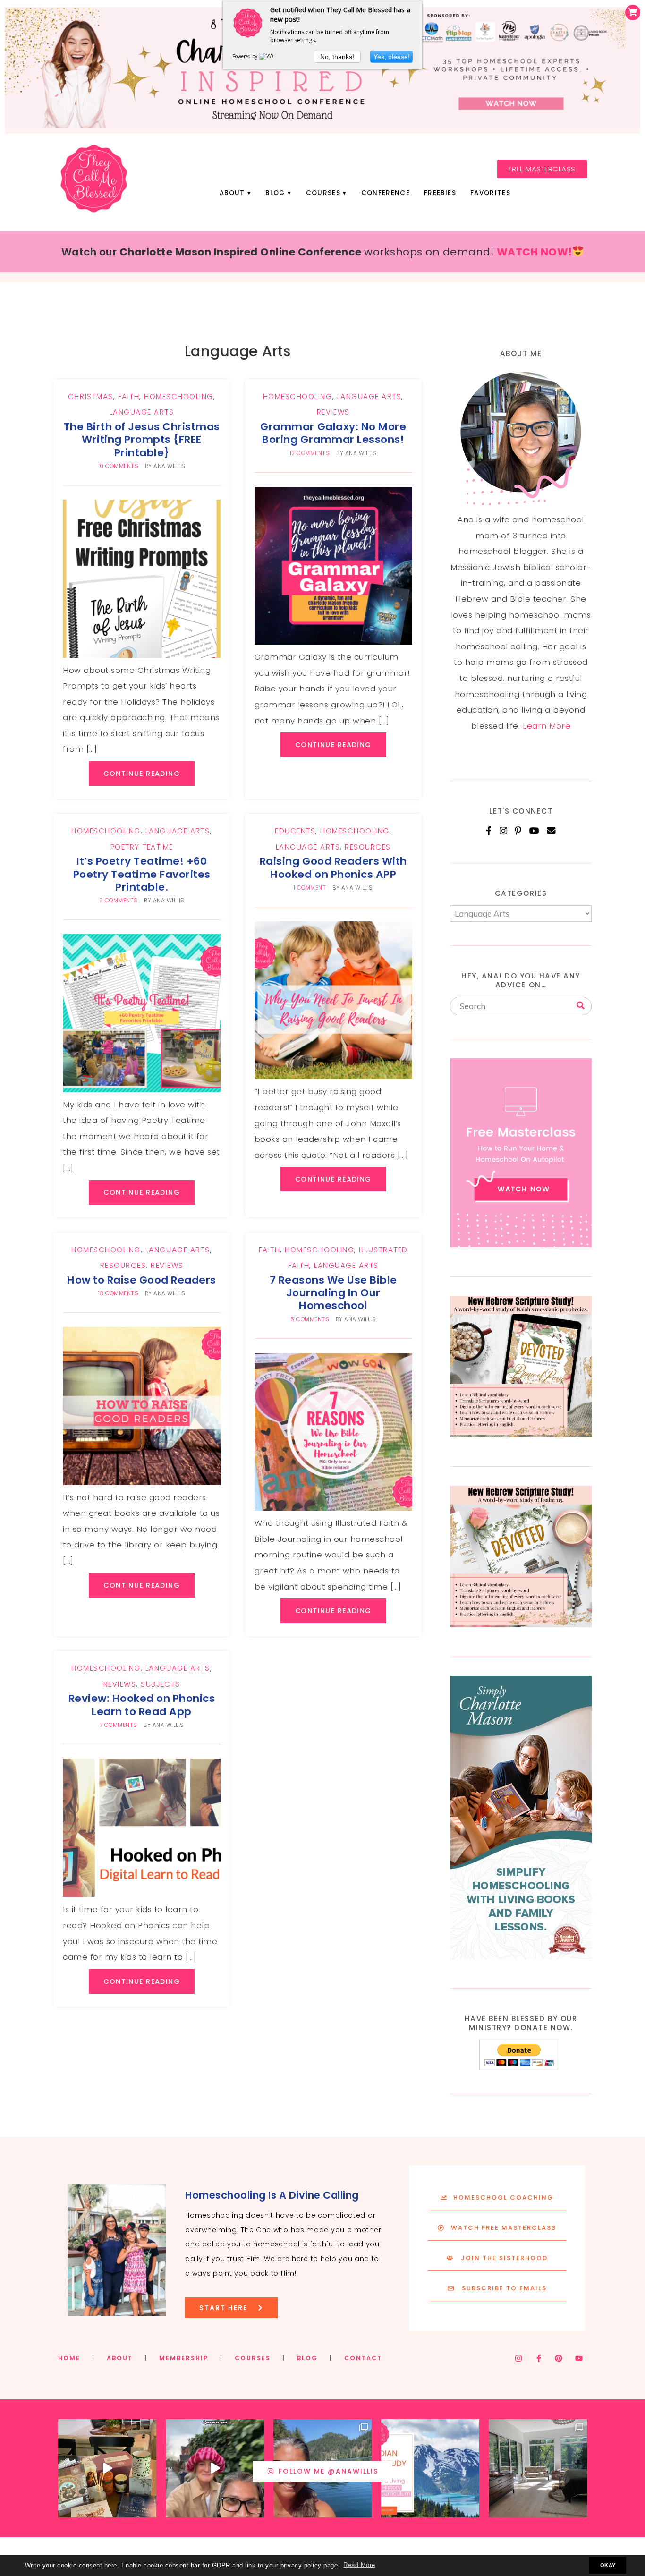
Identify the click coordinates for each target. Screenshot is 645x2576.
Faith (129, 396)
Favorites (490, 193)
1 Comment (310, 888)
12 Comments (310, 453)
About (232, 193)
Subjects (160, 1684)
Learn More (547, 726)
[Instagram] (504, 831)
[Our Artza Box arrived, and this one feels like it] (107, 2468)
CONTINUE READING (142, 774)
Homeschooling (179, 396)
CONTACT (363, 2358)
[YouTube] (535, 831)
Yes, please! (392, 57)
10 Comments (119, 466)
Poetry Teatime (142, 847)
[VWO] (268, 56)
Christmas (91, 396)
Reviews (333, 412)
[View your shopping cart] (633, 13)
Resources (368, 847)
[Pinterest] (518, 831)
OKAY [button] (608, 2565)
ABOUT (120, 2358)
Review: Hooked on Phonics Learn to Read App (142, 1705)
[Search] (581, 1006)
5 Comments (310, 1319)
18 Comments (119, 1293)
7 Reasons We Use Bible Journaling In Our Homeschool (333, 1293)
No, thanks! (337, 57)
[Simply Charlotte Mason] (521, 1956)
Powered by (246, 56)
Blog (275, 193)
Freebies (440, 193)
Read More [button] (359, 2565)
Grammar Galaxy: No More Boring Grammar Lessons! (333, 433)
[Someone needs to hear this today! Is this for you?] (215, 2468)
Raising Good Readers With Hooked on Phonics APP (333, 867)
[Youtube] (579, 2358)
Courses (323, 193)
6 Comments (119, 901)
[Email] (551, 831)
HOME (69, 2358)
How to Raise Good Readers (142, 1280)
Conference (386, 193)
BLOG (307, 2358)
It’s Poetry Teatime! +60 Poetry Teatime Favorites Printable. (142, 874)
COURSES (253, 2358)
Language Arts (142, 412)
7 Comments (119, 1725)
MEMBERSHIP (184, 2358)
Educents (295, 831)
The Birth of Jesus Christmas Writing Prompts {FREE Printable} (142, 440)
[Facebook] (489, 831)
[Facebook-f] (539, 2358)
